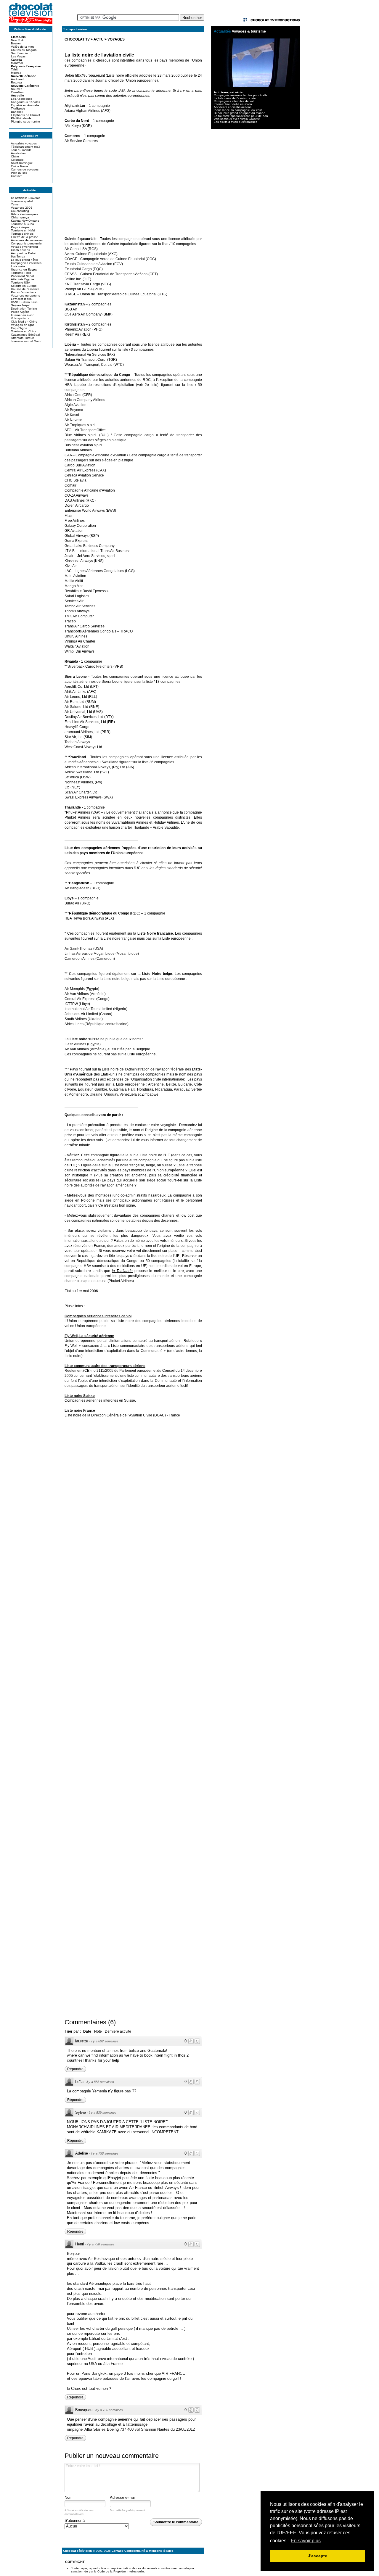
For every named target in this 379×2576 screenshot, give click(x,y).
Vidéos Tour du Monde (30, 29)
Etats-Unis (18, 37)
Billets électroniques (25, 214)
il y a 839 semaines (103, 2113)
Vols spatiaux (20, 318)
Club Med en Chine (24, 322)
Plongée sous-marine (25, 121)
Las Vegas (18, 56)
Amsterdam (19, 153)
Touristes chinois (22, 234)
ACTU (99, 39)
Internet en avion (23, 315)
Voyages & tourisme (249, 31)
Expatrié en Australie (25, 105)
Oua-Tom (17, 92)
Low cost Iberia (21, 299)
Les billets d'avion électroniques (236, 122)
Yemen (16, 204)
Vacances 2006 (22, 208)
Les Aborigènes (22, 99)
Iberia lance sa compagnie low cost (238, 110)
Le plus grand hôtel (24, 260)
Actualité (29, 190)
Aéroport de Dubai (24, 253)
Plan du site (19, 173)
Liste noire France (80, 1411)
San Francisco (21, 53)
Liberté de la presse (25, 237)
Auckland (17, 79)
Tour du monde (21, 150)
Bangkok (17, 112)
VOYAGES (116, 39)
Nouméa (17, 89)
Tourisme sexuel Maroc (27, 341)
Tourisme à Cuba (23, 224)
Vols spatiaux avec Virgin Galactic (237, 119)
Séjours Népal (21, 305)
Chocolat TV (29, 136)
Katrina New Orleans (25, 221)
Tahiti (15, 69)
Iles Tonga (18, 256)
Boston (16, 43)
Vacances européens (25, 296)
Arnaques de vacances (27, 240)
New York (17, 40)
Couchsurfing (20, 211)
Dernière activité (118, 2031)
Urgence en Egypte (24, 269)
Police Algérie (20, 312)
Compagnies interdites (26, 263)
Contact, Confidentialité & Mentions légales (143, 2551)
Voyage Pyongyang (24, 247)
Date (87, 2031)
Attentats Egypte (23, 279)
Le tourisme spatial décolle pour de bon (241, 116)
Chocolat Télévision (77, 2551)
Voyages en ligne (23, 325)
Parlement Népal (22, 276)
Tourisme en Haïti (23, 230)
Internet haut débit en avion (233, 104)
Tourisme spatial (22, 201)
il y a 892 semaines (105, 2041)
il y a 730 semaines (109, 2410)
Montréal (17, 63)
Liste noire (18, 266)
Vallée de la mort (22, 47)
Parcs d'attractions (24, 292)
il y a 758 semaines (105, 2153)
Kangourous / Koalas (25, 102)
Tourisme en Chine (24, 331)
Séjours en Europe (24, 286)
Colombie (17, 160)
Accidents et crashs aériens (233, 107)
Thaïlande (18, 108)
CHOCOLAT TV (77, 39)
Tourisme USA (21, 282)
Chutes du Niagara (24, 50)
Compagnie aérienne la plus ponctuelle (241, 95)
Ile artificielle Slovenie (26, 198)
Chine (15, 156)
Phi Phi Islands (21, 118)
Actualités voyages (24, 143)
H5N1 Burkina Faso (24, 302)
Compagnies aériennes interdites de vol (98, 1316)
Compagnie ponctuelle (26, 243)
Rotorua (16, 82)
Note (98, 2031)
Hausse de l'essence (25, 289)
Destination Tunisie (24, 309)
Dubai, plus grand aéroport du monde (240, 113)
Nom (69, 2497)
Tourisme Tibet (21, 273)
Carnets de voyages (25, 169)
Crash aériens (20, 250)
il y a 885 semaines (100, 2082)
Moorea (16, 73)
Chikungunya (20, 217)
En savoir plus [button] (306, 2541)
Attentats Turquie (23, 338)
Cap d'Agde (19, 328)
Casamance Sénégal (25, 335)
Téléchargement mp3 (25, 147)
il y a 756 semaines (101, 2244)
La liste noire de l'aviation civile (235, 98)
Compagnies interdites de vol (234, 101)
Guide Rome (20, 166)
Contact (16, 176)
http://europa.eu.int (90, 75)
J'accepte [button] (318, 2556)
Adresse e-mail (123, 2497)
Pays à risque (20, 227)
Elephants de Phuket (25, 115)
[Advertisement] (133, 190)
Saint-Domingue (22, 163)
